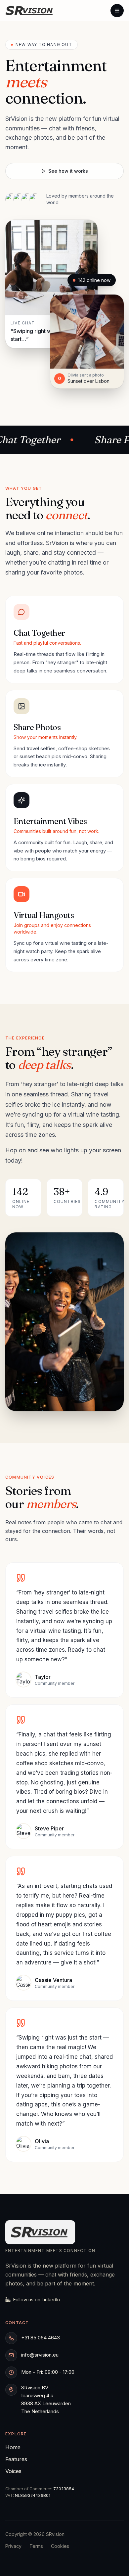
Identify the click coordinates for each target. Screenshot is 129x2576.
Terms (36, 2546)
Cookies (60, 2546)
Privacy (13, 2546)
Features (16, 2459)
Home (13, 2447)
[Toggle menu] (117, 11)
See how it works (68, 171)
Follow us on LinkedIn (37, 2300)
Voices (13, 2471)
